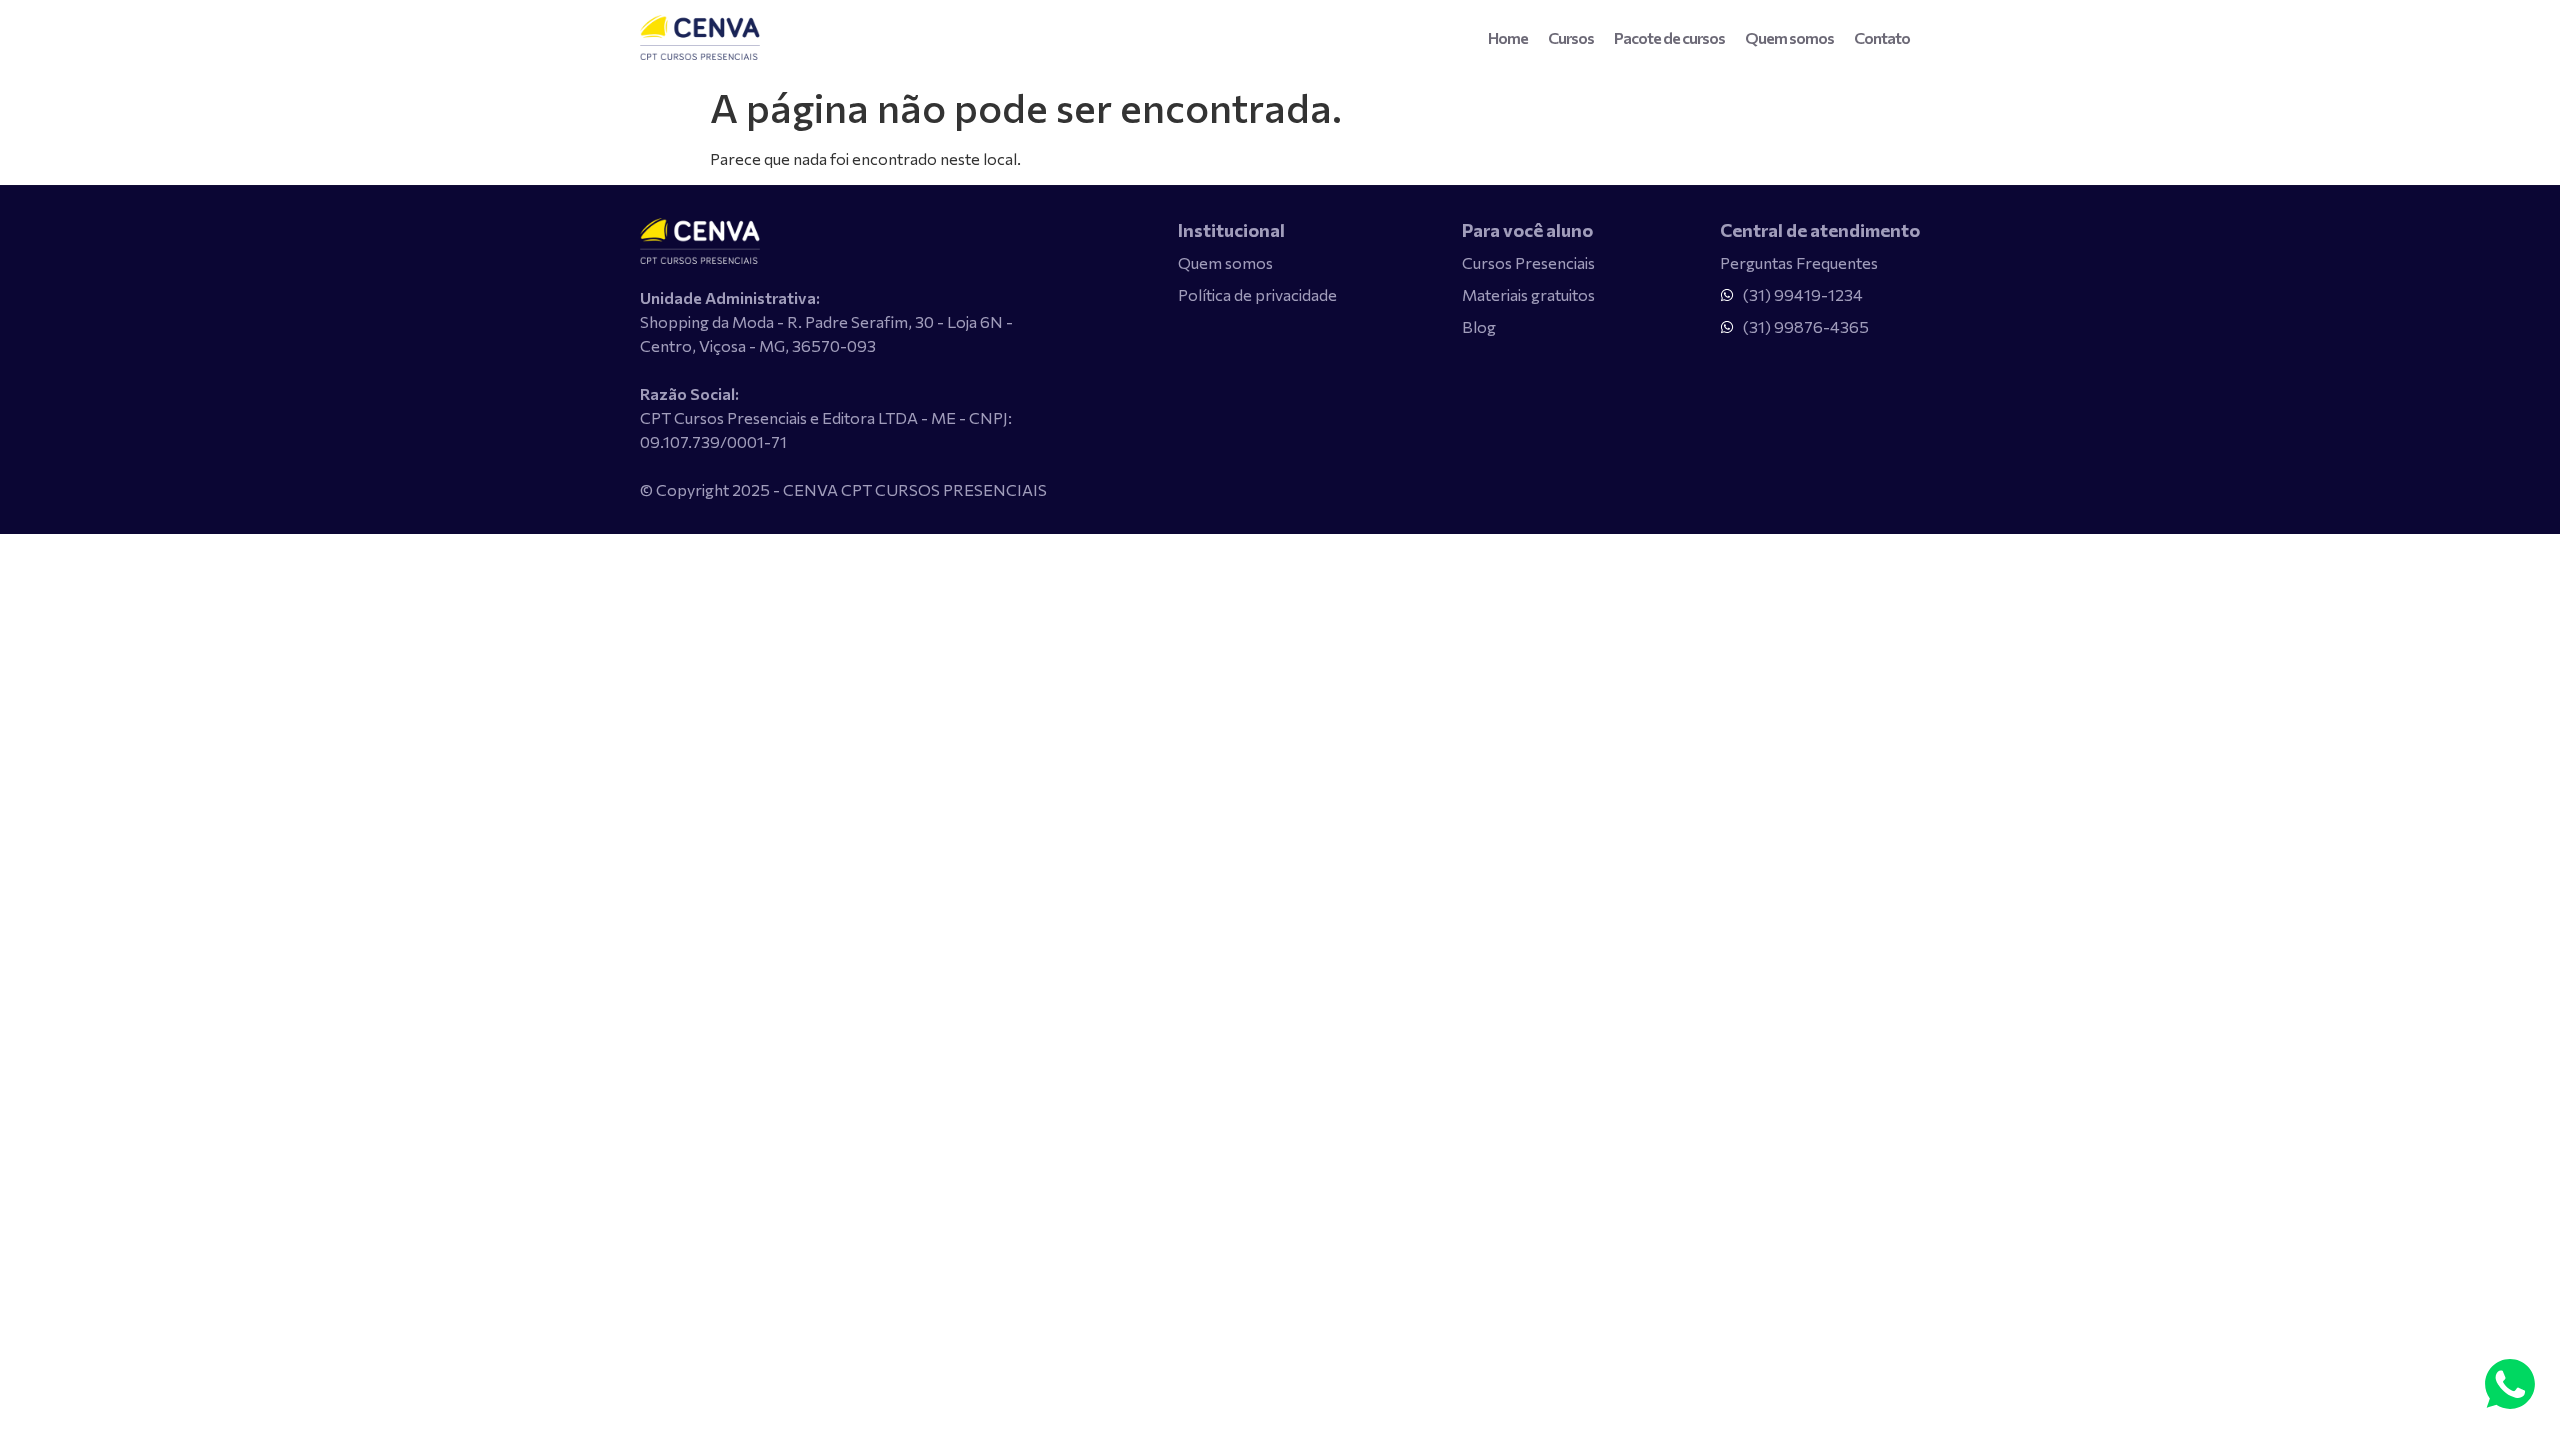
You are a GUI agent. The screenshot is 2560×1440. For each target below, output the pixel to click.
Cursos (1571, 37)
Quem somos (1789, 37)
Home (1508, 37)
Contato (1882, 37)
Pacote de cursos (1669, 37)
